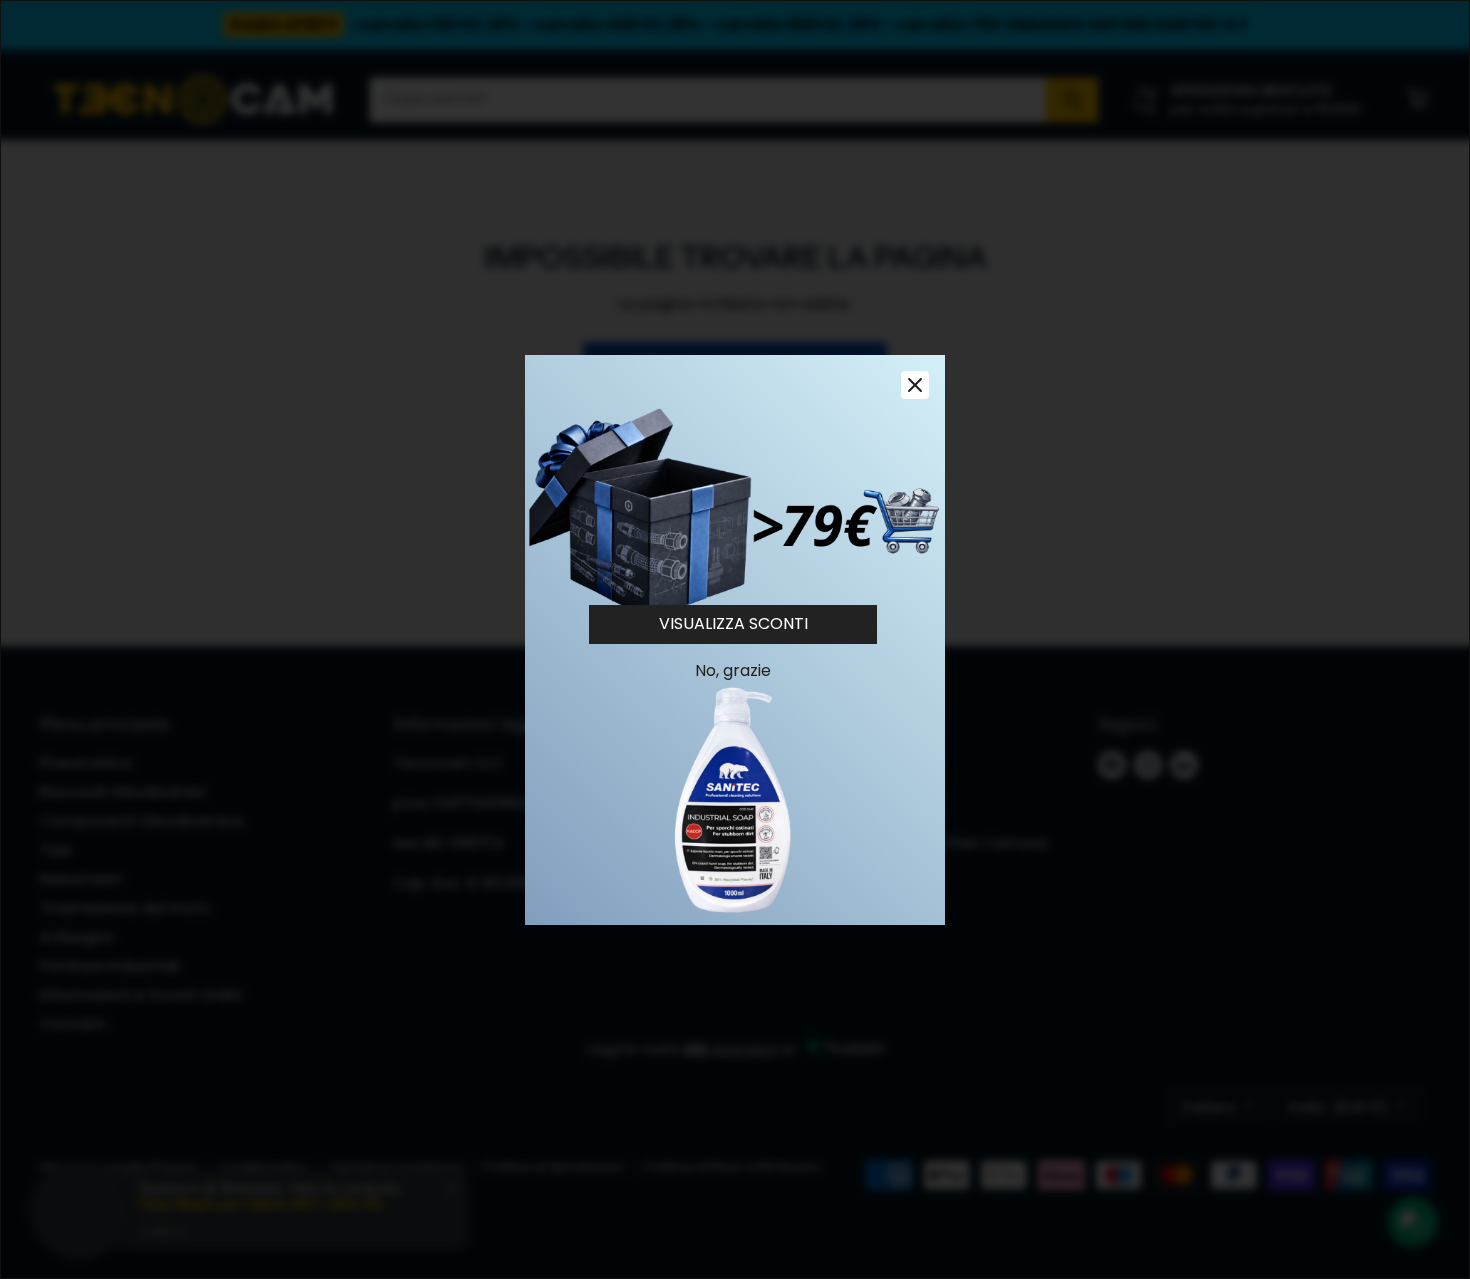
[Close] (915, 385)
